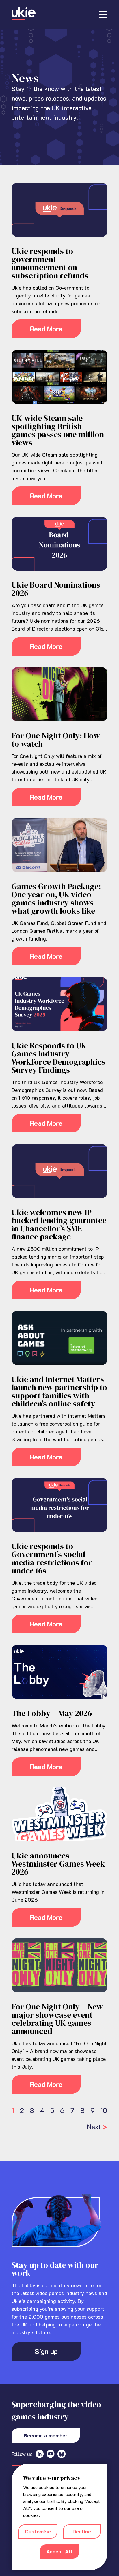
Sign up (46, 2351)
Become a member (46, 2435)
